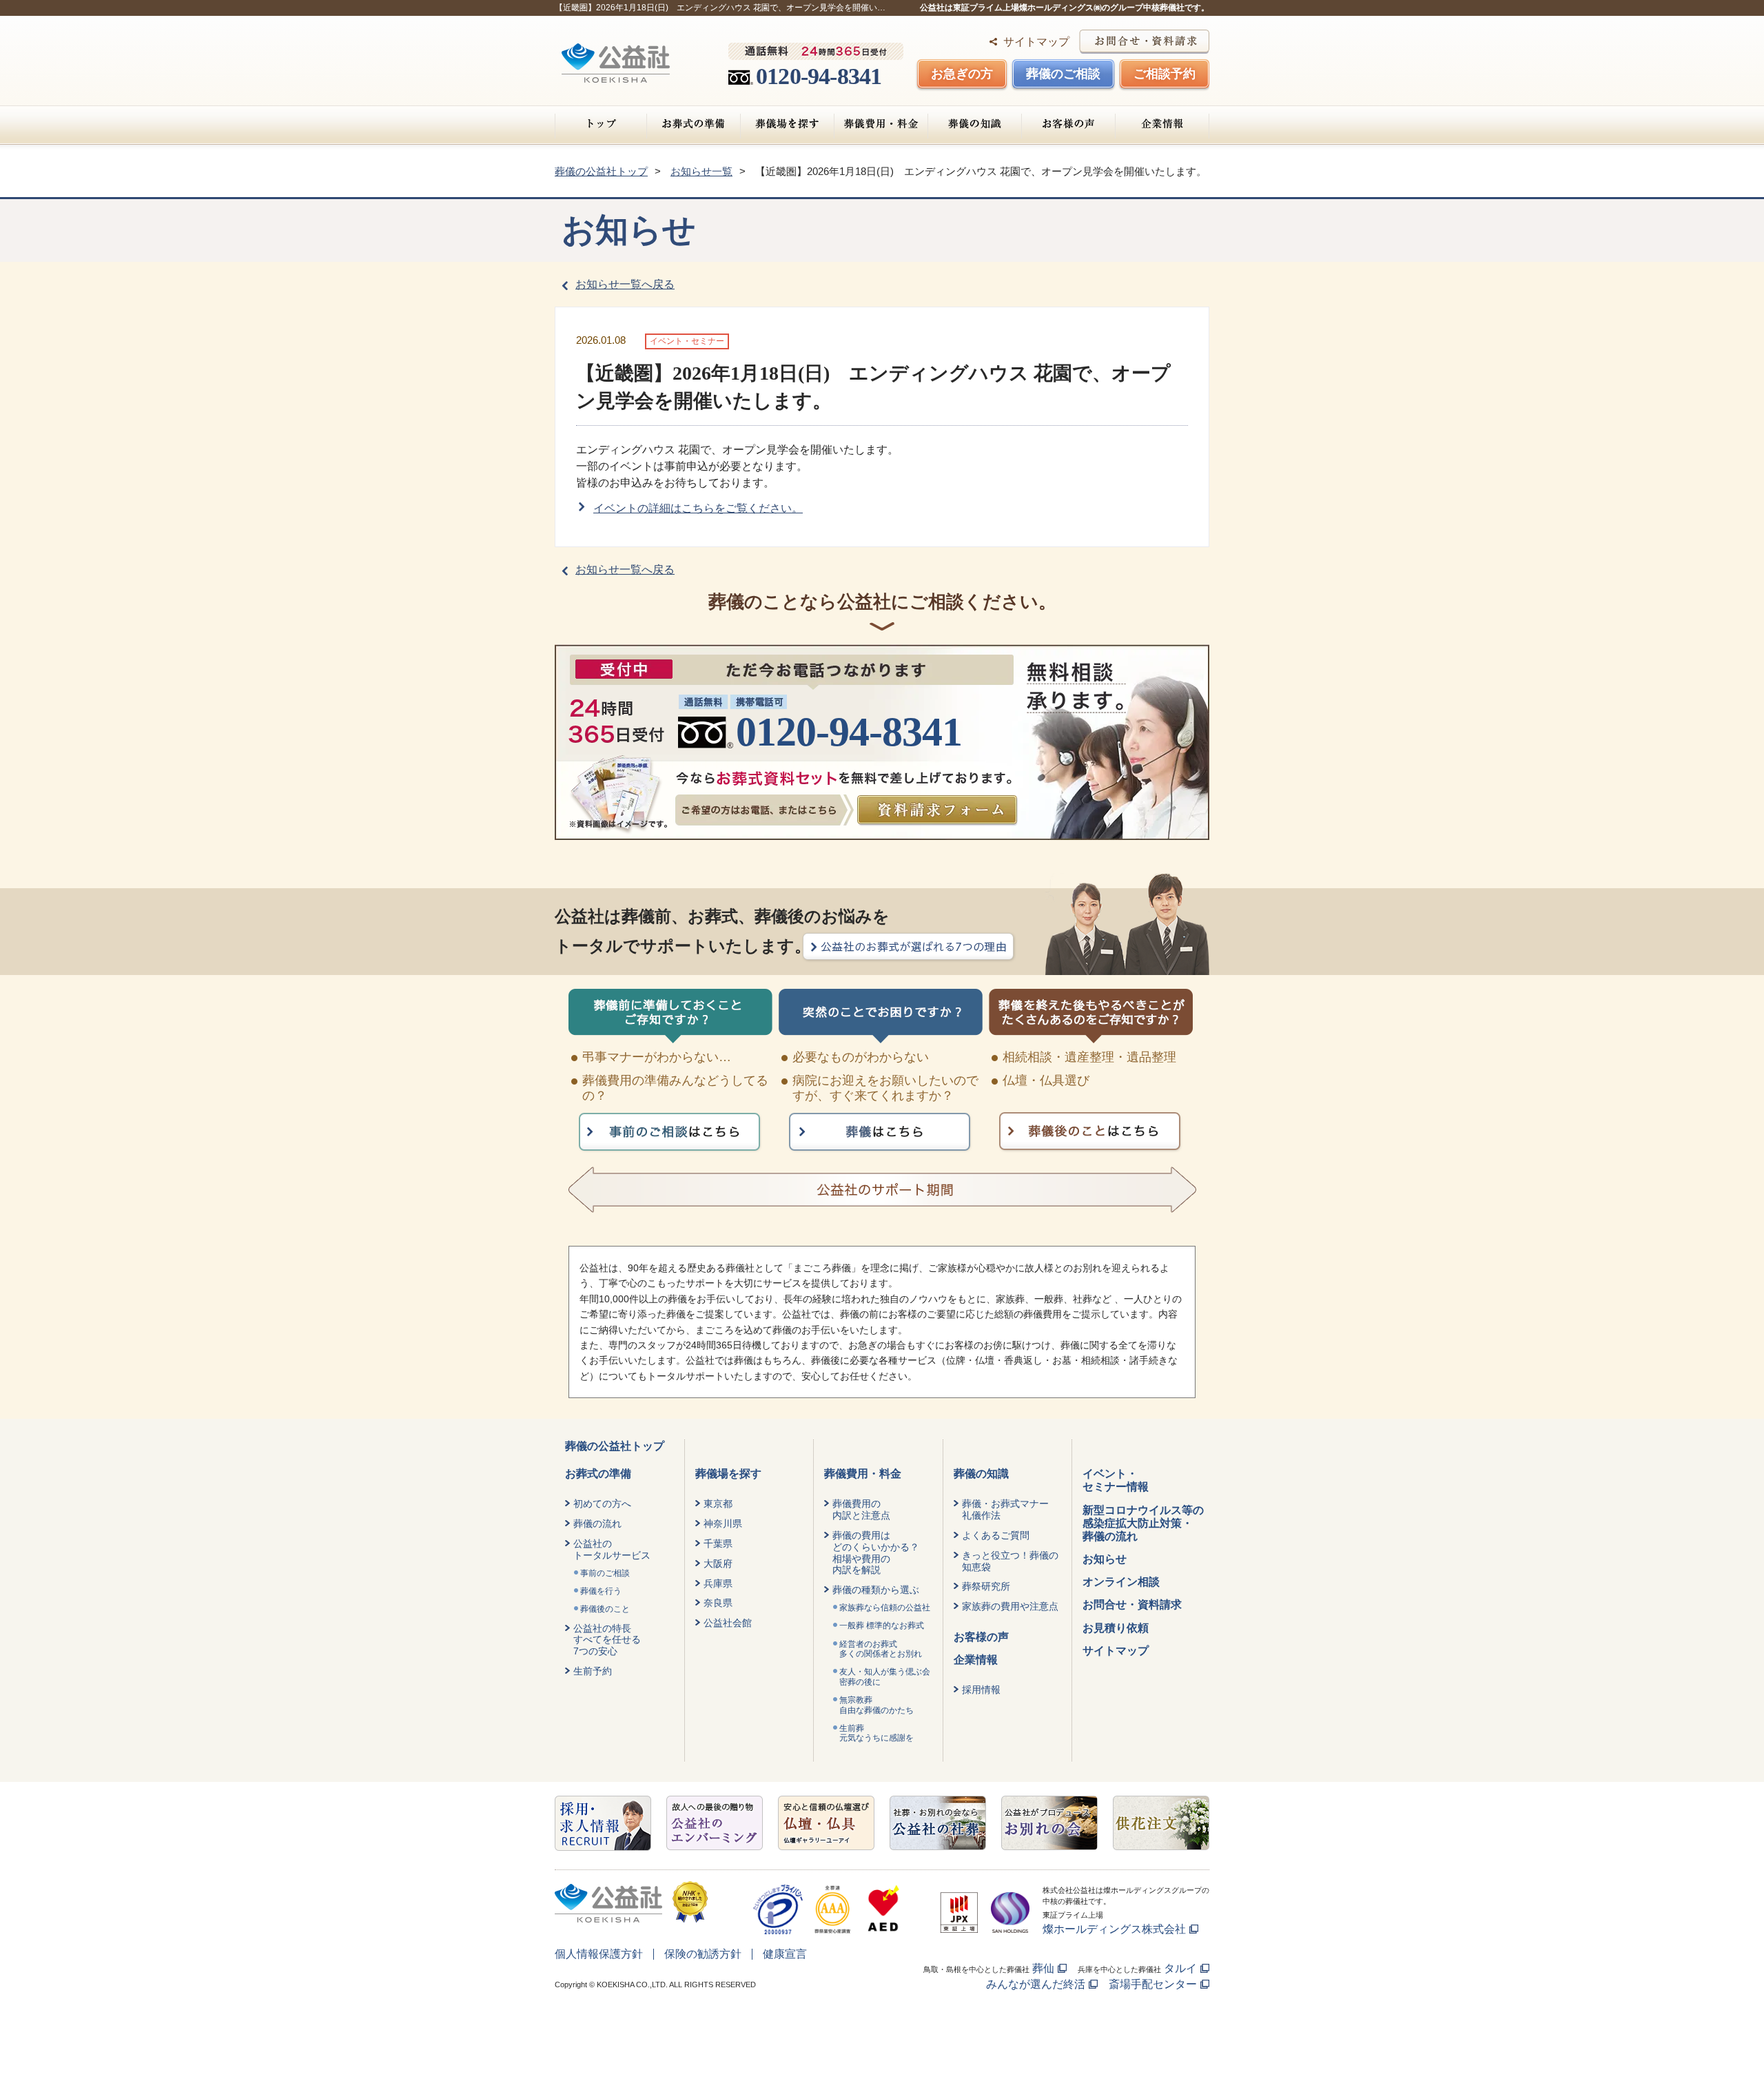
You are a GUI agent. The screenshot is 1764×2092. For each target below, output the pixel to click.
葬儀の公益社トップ (615, 1446)
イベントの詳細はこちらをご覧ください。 (698, 508)
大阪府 (718, 1563)
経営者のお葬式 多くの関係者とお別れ (881, 1649)
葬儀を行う (601, 1591)
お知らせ (1105, 1559)
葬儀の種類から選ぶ (876, 1590)
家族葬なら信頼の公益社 (885, 1608)
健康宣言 (785, 1954)
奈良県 (718, 1603)
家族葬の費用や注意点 (1010, 1606)
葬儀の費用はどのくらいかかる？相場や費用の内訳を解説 (876, 1552)
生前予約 (593, 1671)
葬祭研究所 (986, 1586)
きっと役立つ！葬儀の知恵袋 (1010, 1561)
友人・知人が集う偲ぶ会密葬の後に (885, 1676)
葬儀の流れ (597, 1524)
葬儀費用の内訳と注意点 (861, 1509)
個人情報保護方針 (599, 1954)
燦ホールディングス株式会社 (1114, 1929)
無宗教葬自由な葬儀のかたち (876, 1705)
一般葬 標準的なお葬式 (882, 1626)
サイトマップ (1036, 42)
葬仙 (1043, 1968)
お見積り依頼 (1116, 1628)
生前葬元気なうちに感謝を (876, 1733)
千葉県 (718, 1544)
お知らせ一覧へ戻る (625, 284)
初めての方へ (602, 1504)
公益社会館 (728, 1623)
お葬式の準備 (694, 124)
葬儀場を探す (787, 124)
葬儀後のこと (605, 1609)
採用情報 (981, 1690)
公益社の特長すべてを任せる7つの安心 (607, 1640)
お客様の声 (1068, 124)
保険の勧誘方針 (703, 1954)
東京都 (718, 1504)
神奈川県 (723, 1524)
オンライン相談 (1121, 1582)
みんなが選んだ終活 (1036, 1984)
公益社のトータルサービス (612, 1549)
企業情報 (1162, 124)
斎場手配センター (1153, 1984)
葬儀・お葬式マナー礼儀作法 (1005, 1509)
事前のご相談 (605, 1573)
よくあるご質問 (996, 1535)
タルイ (1180, 1968)
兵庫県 (718, 1583)
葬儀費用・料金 (881, 124)
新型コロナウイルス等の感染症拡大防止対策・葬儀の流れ (1143, 1523)
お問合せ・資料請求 (1132, 1604)
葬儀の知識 (975, 124)
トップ (601, 124)
